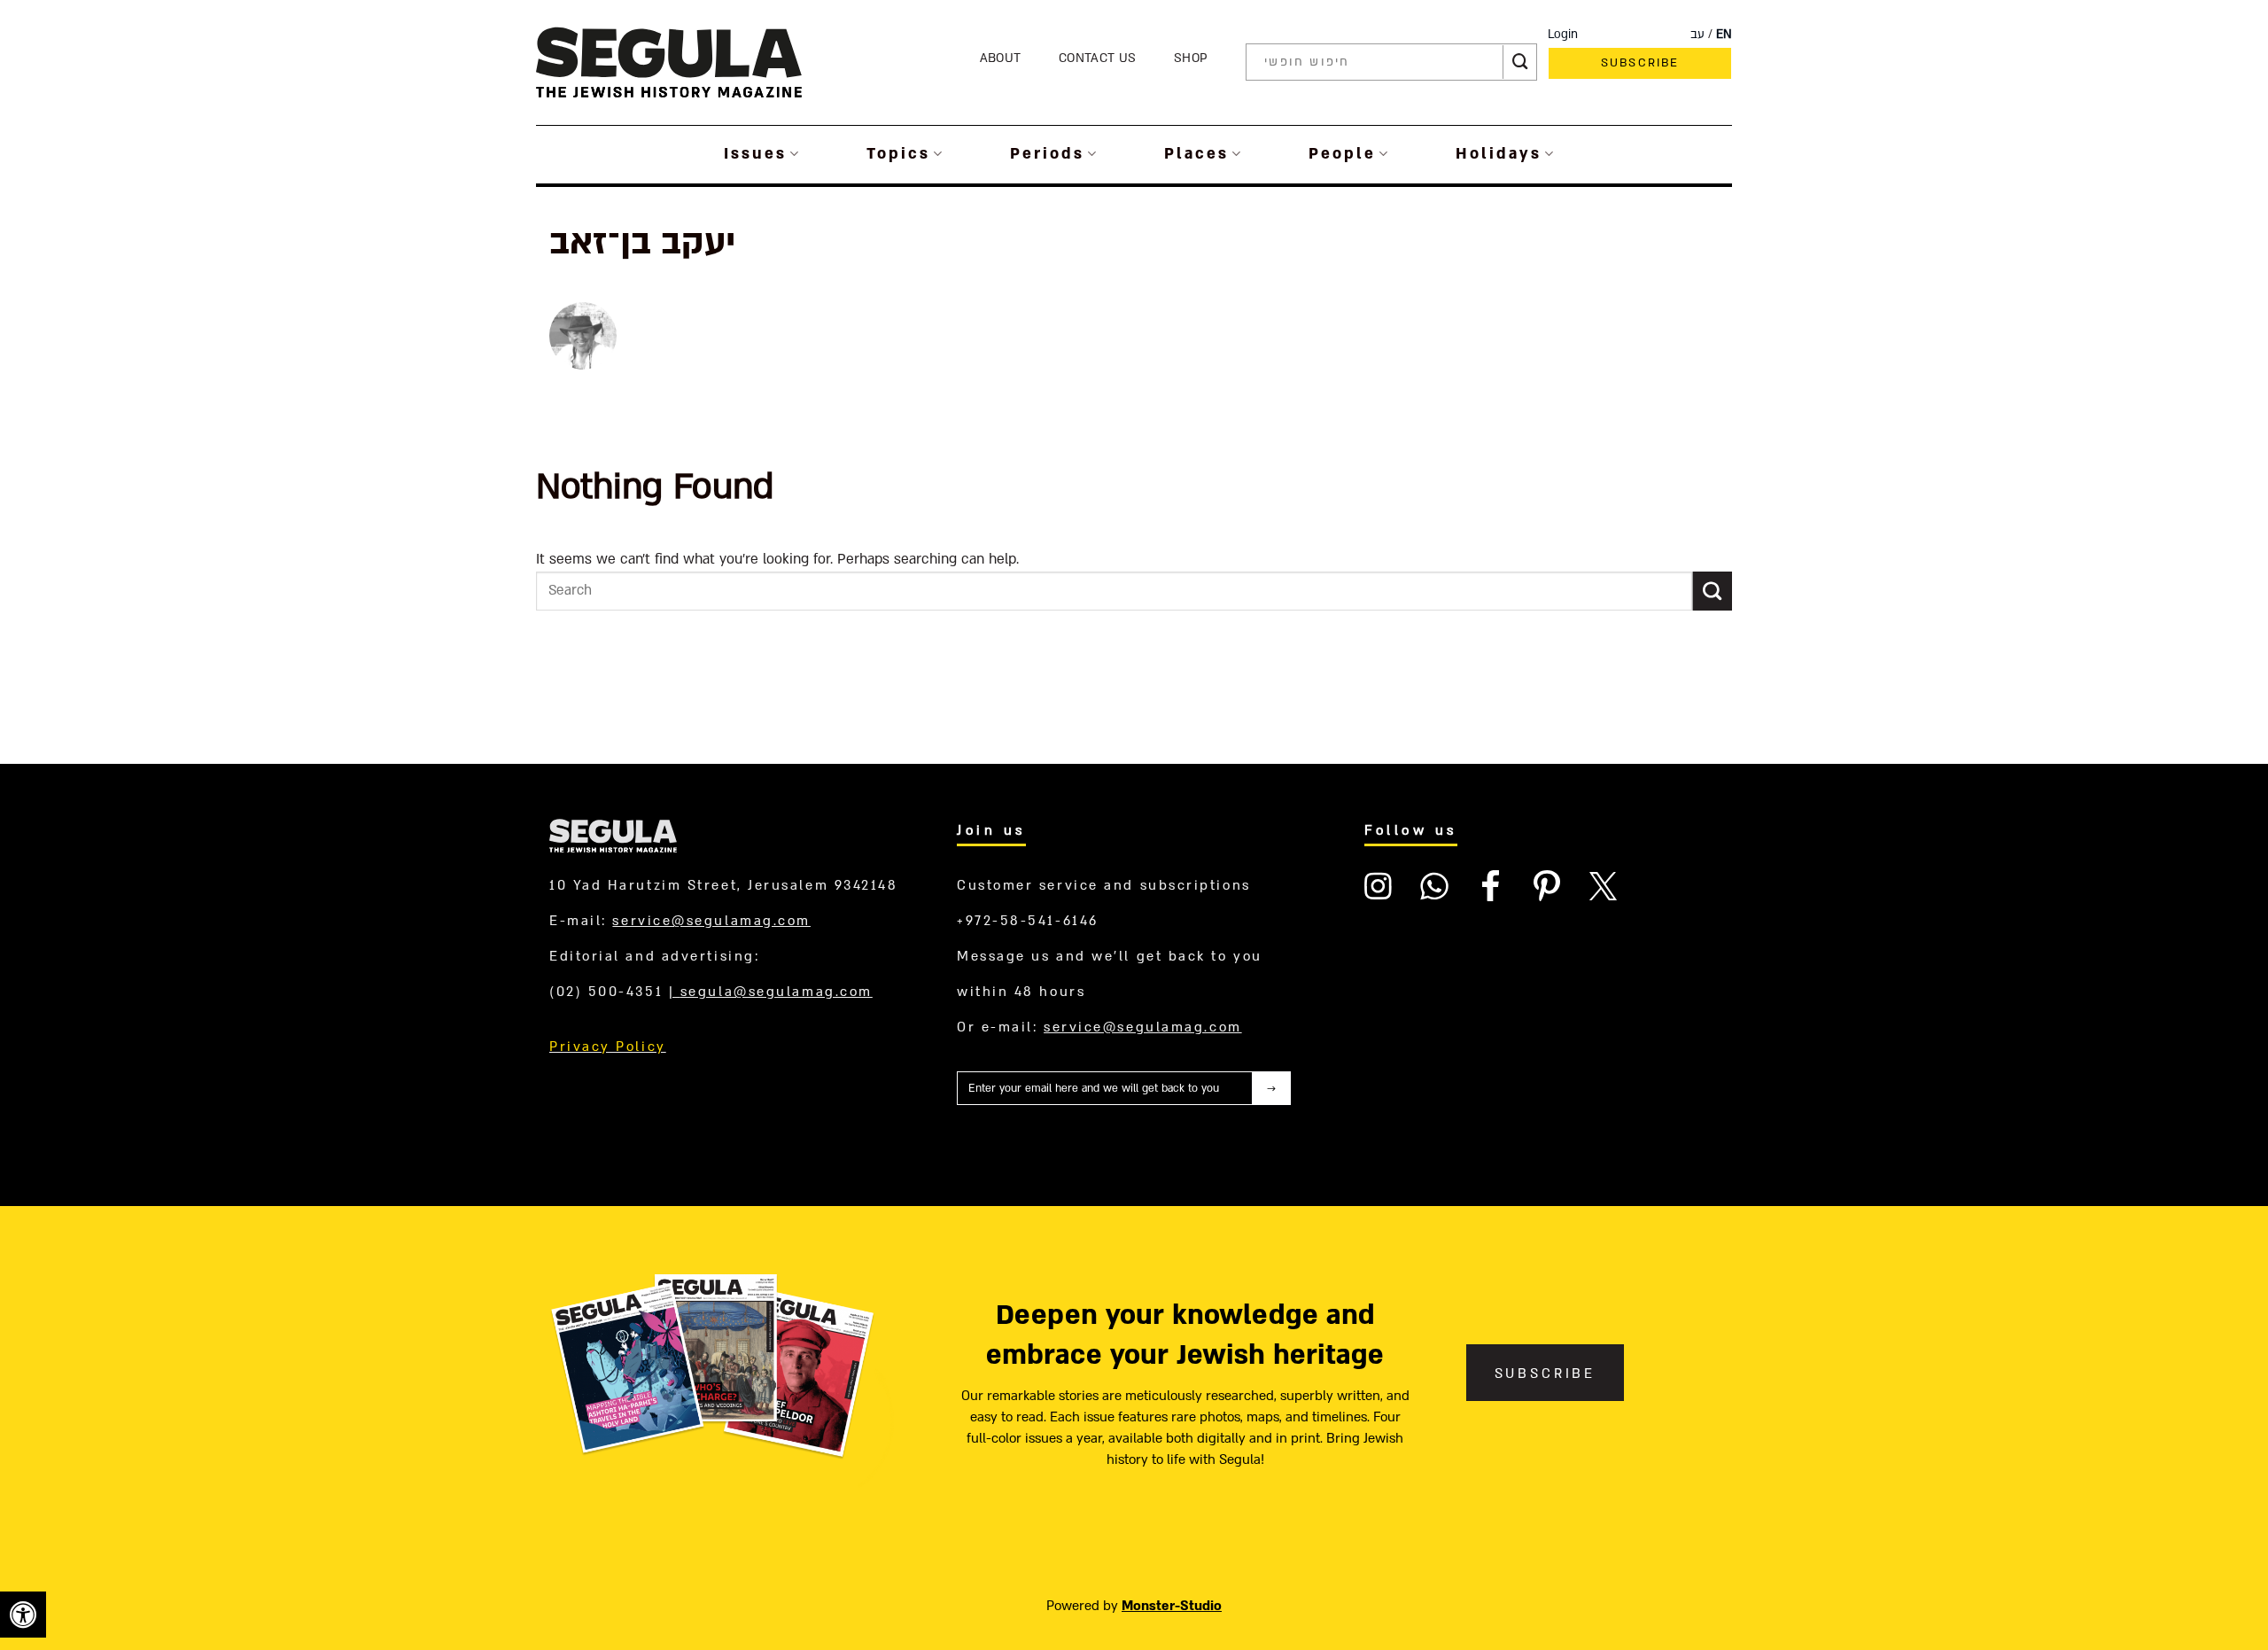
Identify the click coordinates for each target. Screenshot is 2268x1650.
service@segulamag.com (711, 921)
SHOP (1191, 58)
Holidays (1499, 154)
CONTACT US (1097, 58)
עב (1697, 35)
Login (1563, 35)
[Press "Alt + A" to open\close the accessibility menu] (23, 1615)
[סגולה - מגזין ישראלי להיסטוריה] (669, 62)
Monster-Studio (1172, 1606)
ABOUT (1001, 58)
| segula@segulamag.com (771, 992)
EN (1724, 35)
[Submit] (1520, 62)
